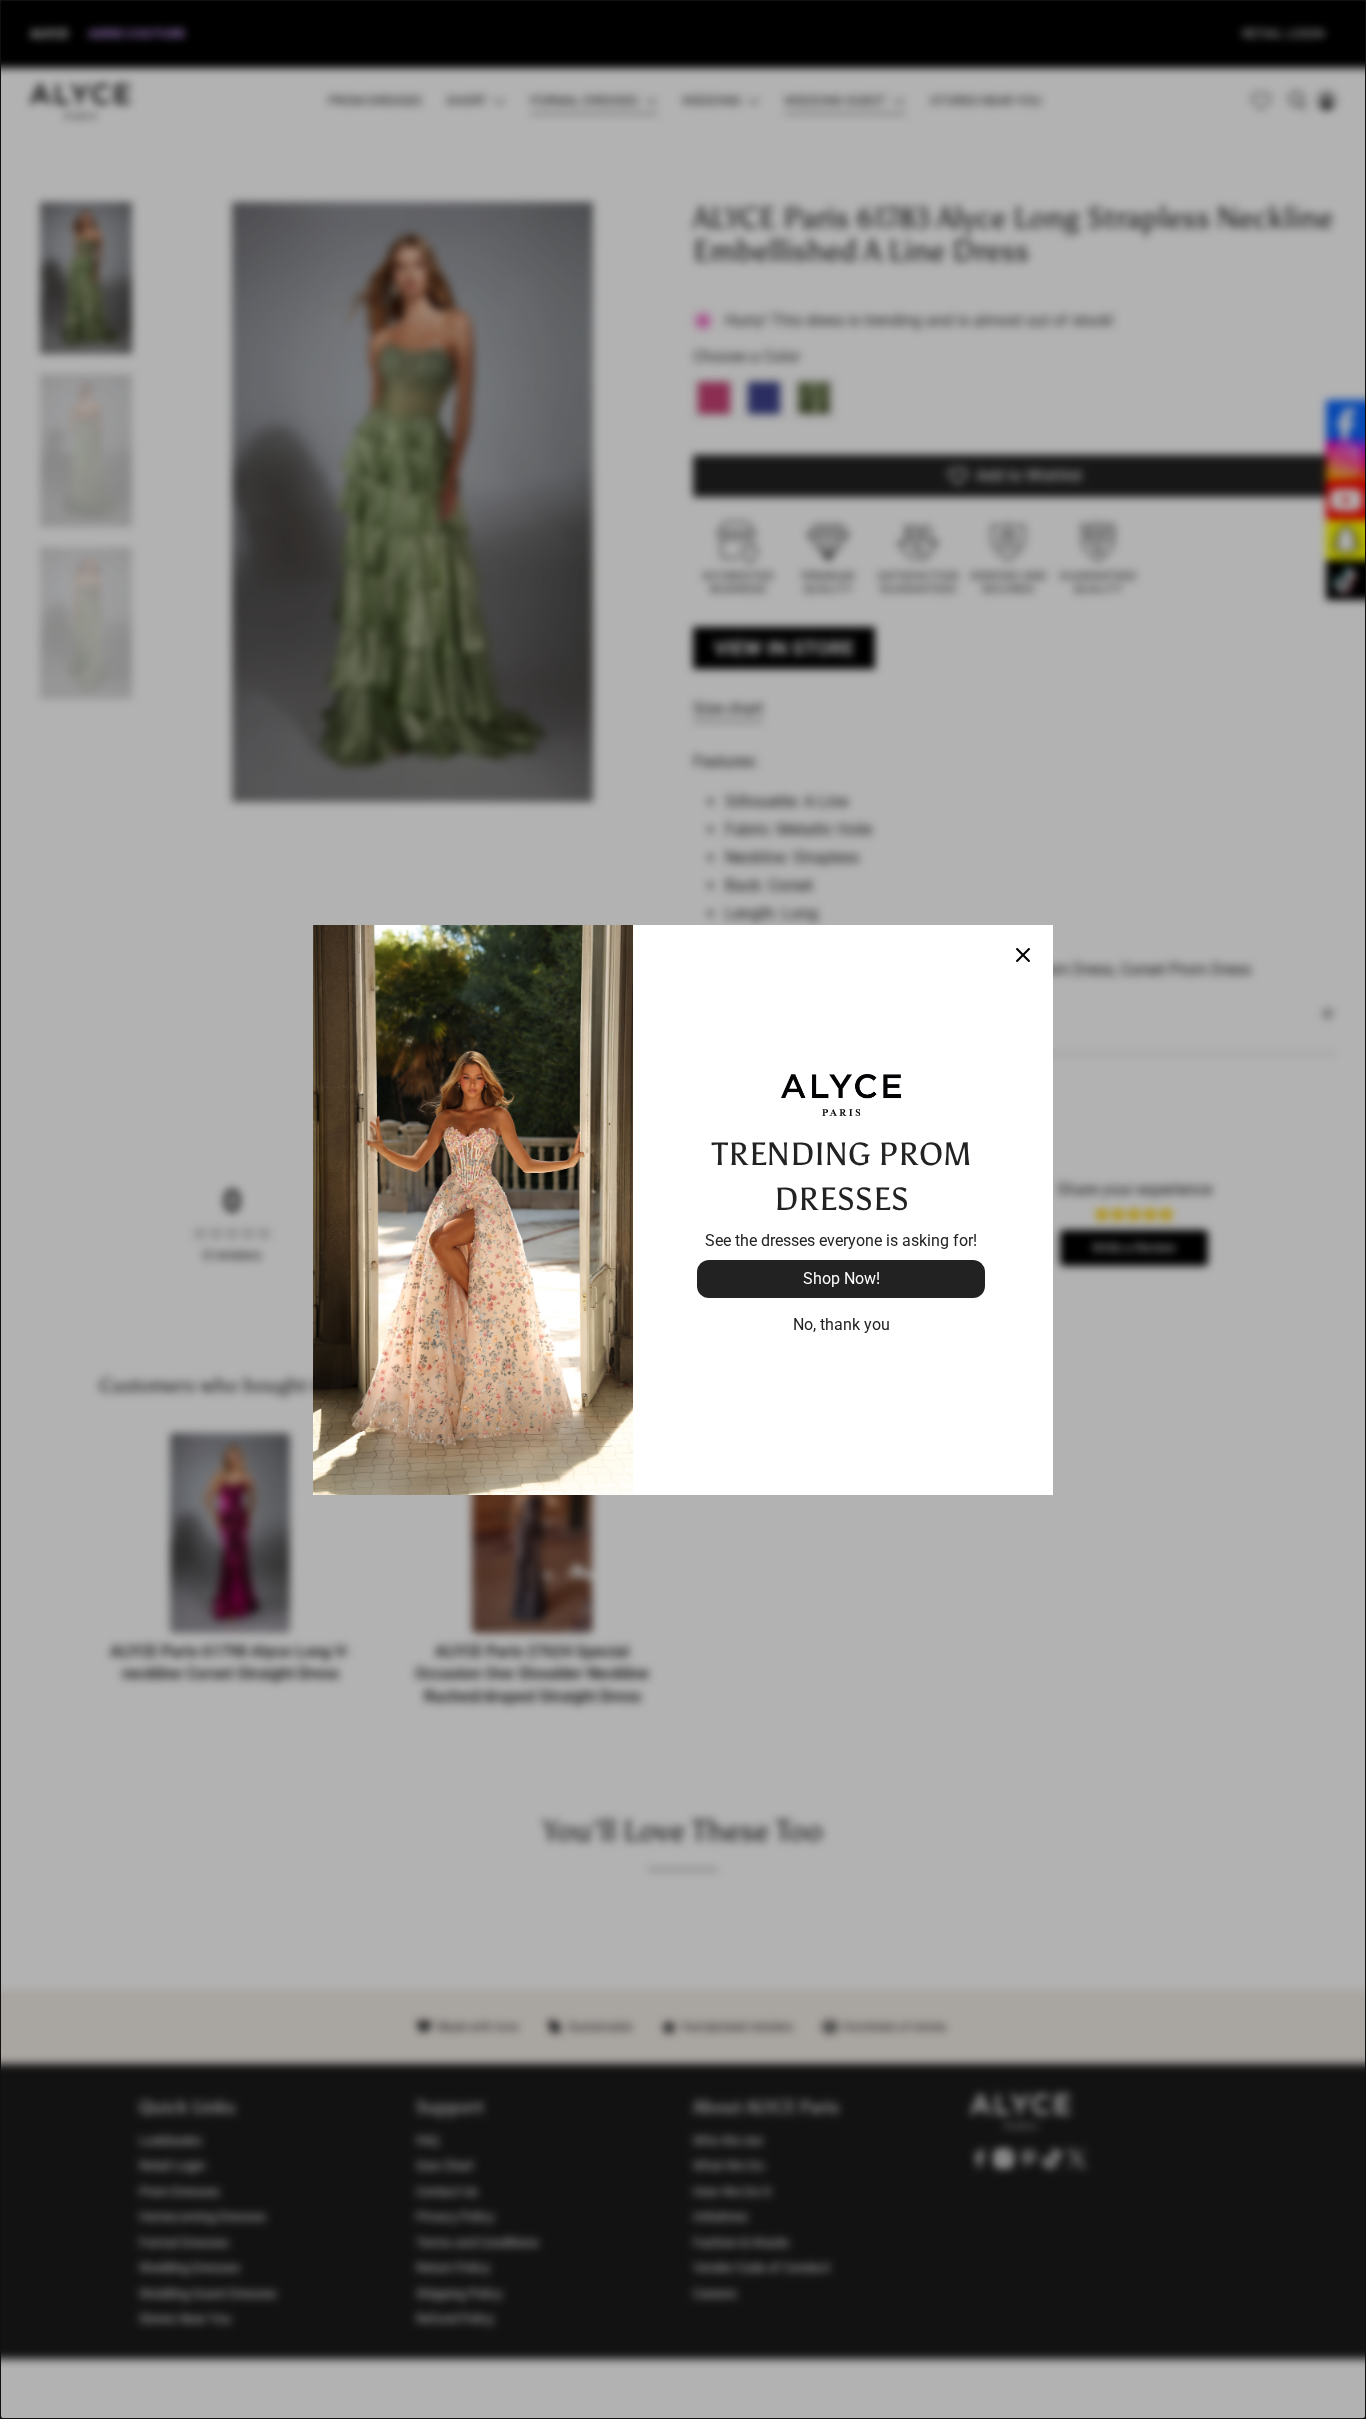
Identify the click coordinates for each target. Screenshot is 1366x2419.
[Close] (1023, 955)
